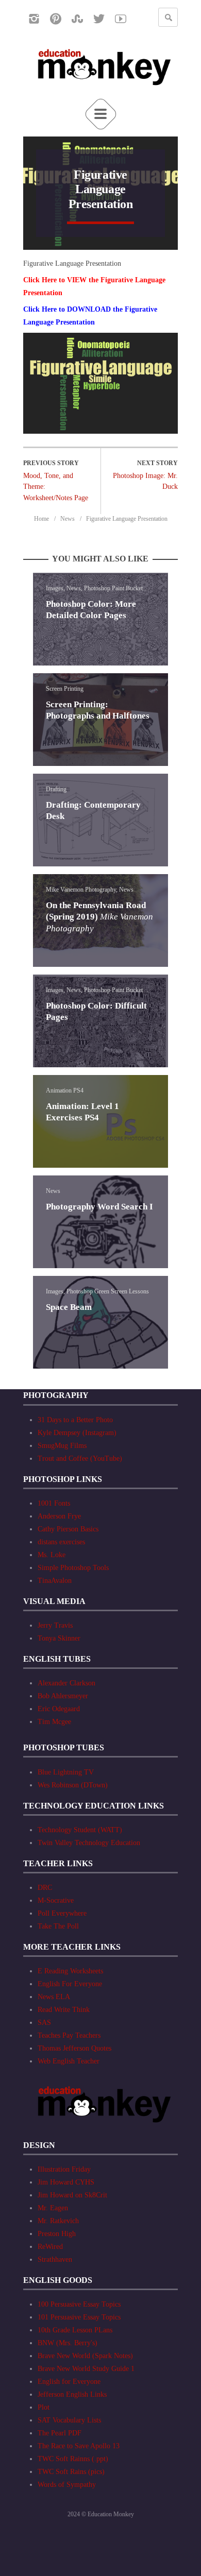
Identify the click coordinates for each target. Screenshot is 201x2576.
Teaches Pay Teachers (69, 2035)
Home (41, 519)
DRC (45, 1888)
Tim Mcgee (54, 1722)
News (68, 519)
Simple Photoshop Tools (73, 1568)
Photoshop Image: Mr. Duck (145, 481)
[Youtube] (121, 19)
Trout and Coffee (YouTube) (80, 1458)
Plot (44, 2407)
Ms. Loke (52, 1555)
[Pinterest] (56, 19)
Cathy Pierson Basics (68, 1529)
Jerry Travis (55, 1625)
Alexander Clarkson (66, 1683)
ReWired (50, 2247)
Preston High (57, 2234)
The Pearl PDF (60, 2433)
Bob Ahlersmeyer (63, 1696)
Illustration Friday (64, 2169)
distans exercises (61, 1542)
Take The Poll (58, 1926)
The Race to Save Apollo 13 (79, 2446)
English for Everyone (69, 2382)
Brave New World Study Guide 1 (86, 2369)
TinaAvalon (55, 1581)
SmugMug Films (62, 1446)
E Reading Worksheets (70, 1971)
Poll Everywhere (62, 1913)
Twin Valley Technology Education (89, 1843)
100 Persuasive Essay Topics (79, 2304)
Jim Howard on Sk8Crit (72, 2195)
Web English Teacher (69, 2061)
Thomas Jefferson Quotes (74, 2048)
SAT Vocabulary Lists (69, 2420)
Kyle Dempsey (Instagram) (77, 1433)
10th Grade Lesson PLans (75, 2330)
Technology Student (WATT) (80, 1830)
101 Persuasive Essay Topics (79, 2317)
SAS (44, 2023)
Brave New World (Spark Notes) (85, 2356)
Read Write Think (64, 2010)
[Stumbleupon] (77, 19)
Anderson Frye (59, 1516)
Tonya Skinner (59, 1638)
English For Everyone (70, 1984)
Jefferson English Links (72, 2394)
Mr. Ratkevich (58, 2221)
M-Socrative (56, 1900)
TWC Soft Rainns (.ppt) (73, 2459)
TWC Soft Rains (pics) (71, 2472)
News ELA (54, 1997)
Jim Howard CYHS (66, 2182)
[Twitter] (99, 19)
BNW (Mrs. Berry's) (68, 2343)
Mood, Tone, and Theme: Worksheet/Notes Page (56, 487)
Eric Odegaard (59, 1709)
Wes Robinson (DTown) (73, 1785)
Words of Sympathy (67, 2485)
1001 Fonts (54, 1503)
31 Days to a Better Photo (75, 1420)
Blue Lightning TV (66, 1772)
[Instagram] (34, 19)
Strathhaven (55, 2259)
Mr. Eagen (53, 2208)
